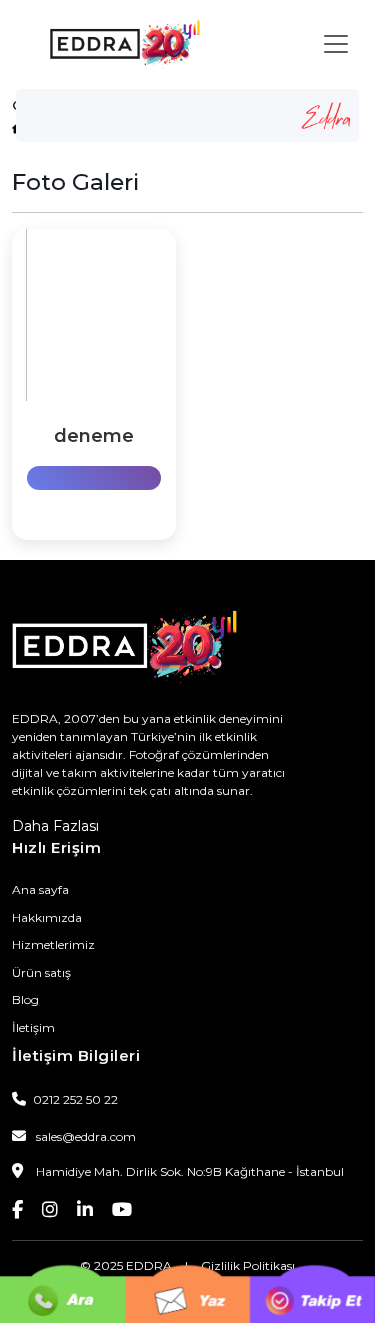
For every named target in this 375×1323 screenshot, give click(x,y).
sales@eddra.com (86, 1136)
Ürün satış (41, 972)
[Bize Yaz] (187, 1263)
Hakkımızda (47, 917)
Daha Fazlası (55, 826)
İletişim (33, 1027)
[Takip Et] (312, 1263)
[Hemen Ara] (62, 1263)
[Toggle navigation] (336, 44)
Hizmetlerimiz (53, 944)
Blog (25, 999)
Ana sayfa (40, 889)
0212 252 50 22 (74, 1099)
